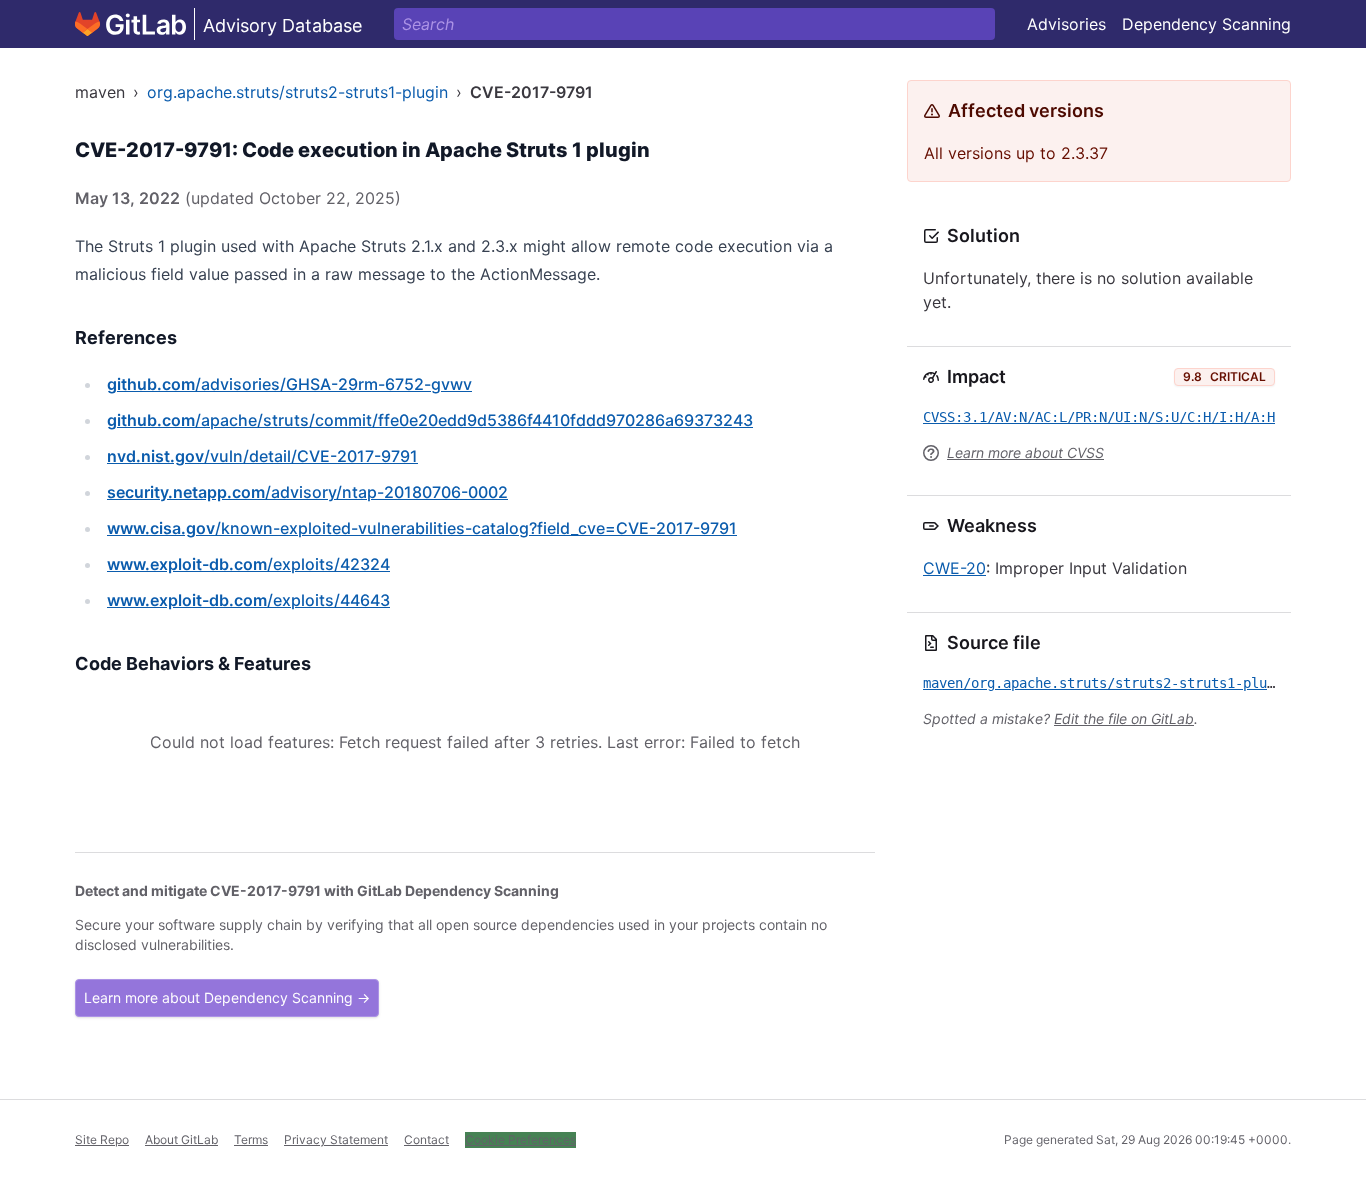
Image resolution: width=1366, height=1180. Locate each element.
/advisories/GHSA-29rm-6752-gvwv (289, 384)
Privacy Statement (336, 1139)
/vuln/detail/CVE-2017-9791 (262, 456)
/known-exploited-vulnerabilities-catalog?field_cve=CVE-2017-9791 (422, 528)
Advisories (1066, 24)
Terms (251, 1139)
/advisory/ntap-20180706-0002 (307, 492)
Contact (426, 1139)
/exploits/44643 (248, 600)
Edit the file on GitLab (1124, 718)
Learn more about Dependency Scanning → (227, 997)
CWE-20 (954, 568)
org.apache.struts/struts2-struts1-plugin (297, 92)
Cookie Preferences (520, 1139)
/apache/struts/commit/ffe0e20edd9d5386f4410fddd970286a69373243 (430, 420)
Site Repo (102, 1139)
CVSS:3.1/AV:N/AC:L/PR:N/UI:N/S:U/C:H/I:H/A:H (1099, 417)
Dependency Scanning (1206, 24)
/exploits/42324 (248, 564)
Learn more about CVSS (1025, 452)
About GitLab (181, 1139)
